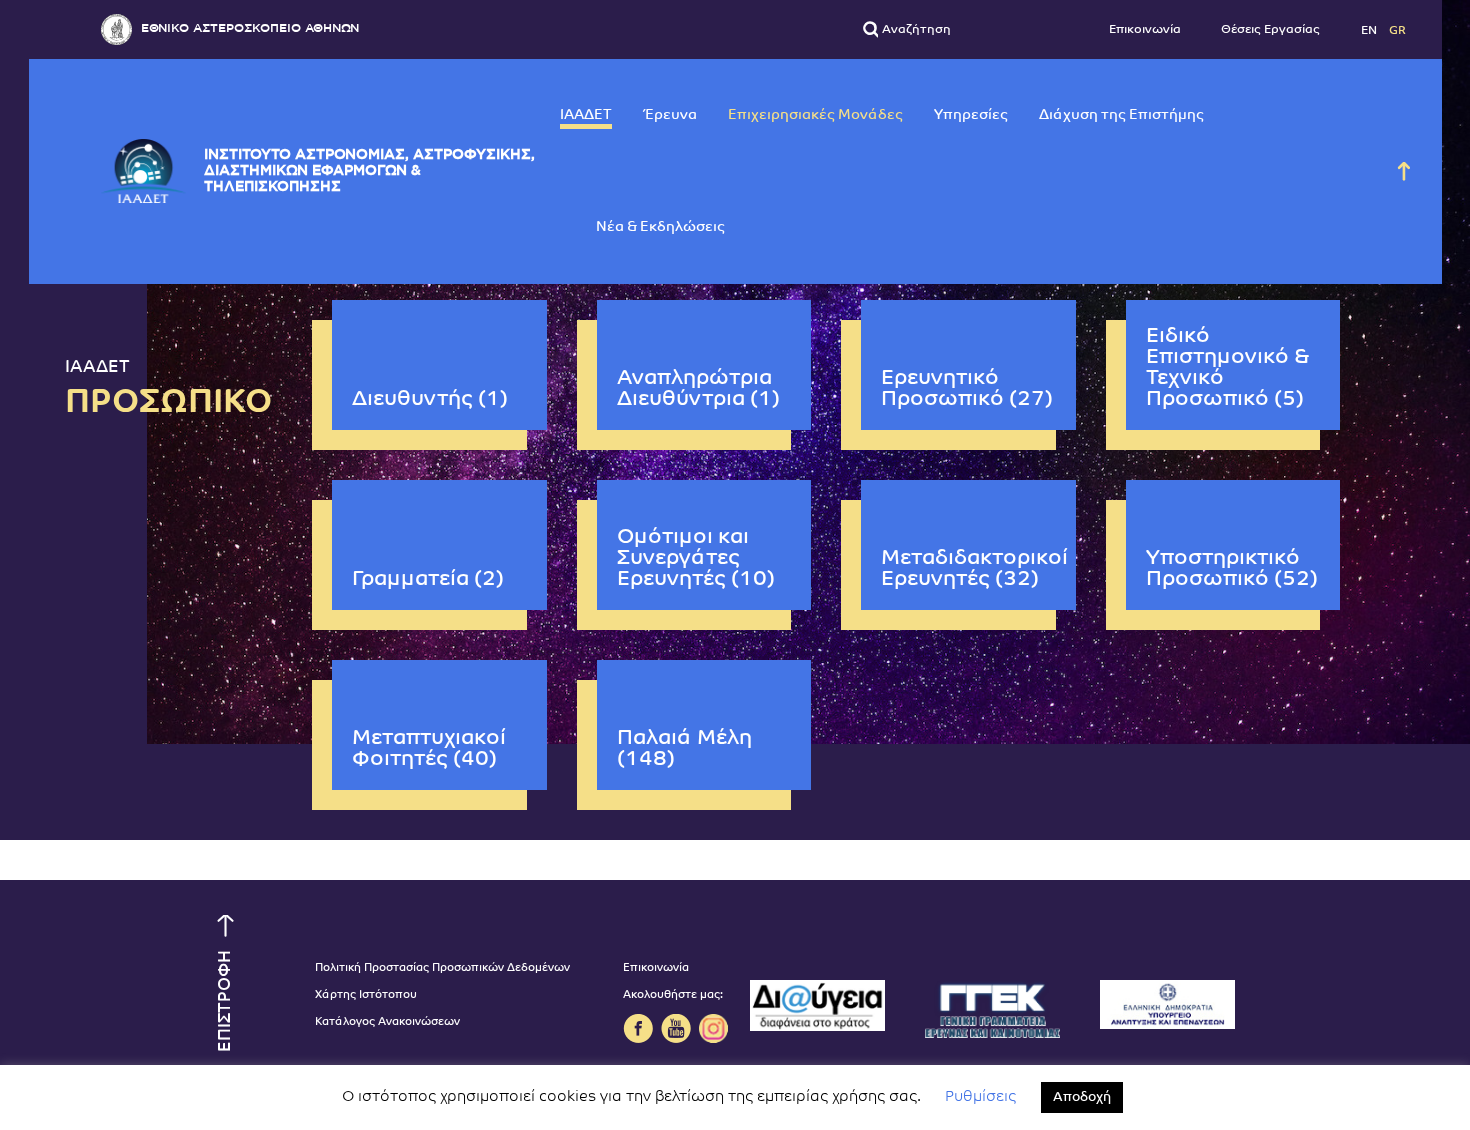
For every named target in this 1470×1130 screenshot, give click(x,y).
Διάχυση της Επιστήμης (1121, 115)
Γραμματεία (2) (428, 579)
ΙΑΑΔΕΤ (586, 115)
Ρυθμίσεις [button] (980, 1097)
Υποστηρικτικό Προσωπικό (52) (1232, 569)
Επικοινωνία (1145, 30)
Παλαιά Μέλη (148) (684, 749)
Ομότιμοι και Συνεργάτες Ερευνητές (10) (696, 558)
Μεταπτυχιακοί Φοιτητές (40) (429, 749)
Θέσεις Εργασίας (1270, 30)
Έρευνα (670, 115)
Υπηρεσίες (971, 115)
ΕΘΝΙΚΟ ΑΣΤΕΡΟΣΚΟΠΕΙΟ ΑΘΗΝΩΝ (250, 28)
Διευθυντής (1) (430, 399)
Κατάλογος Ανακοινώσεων (387, 1022)
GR (1397, 30)
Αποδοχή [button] (1082, 1097)
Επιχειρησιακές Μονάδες (815, 115)
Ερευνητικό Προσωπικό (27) (967, 389)
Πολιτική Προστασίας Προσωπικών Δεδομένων (442, 968)
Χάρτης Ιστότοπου (366, 995)
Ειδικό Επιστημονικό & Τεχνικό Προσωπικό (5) (1228, 368)
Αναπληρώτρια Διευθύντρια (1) (698, 389)
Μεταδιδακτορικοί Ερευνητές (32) (974, 569)
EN (1370, 30)
